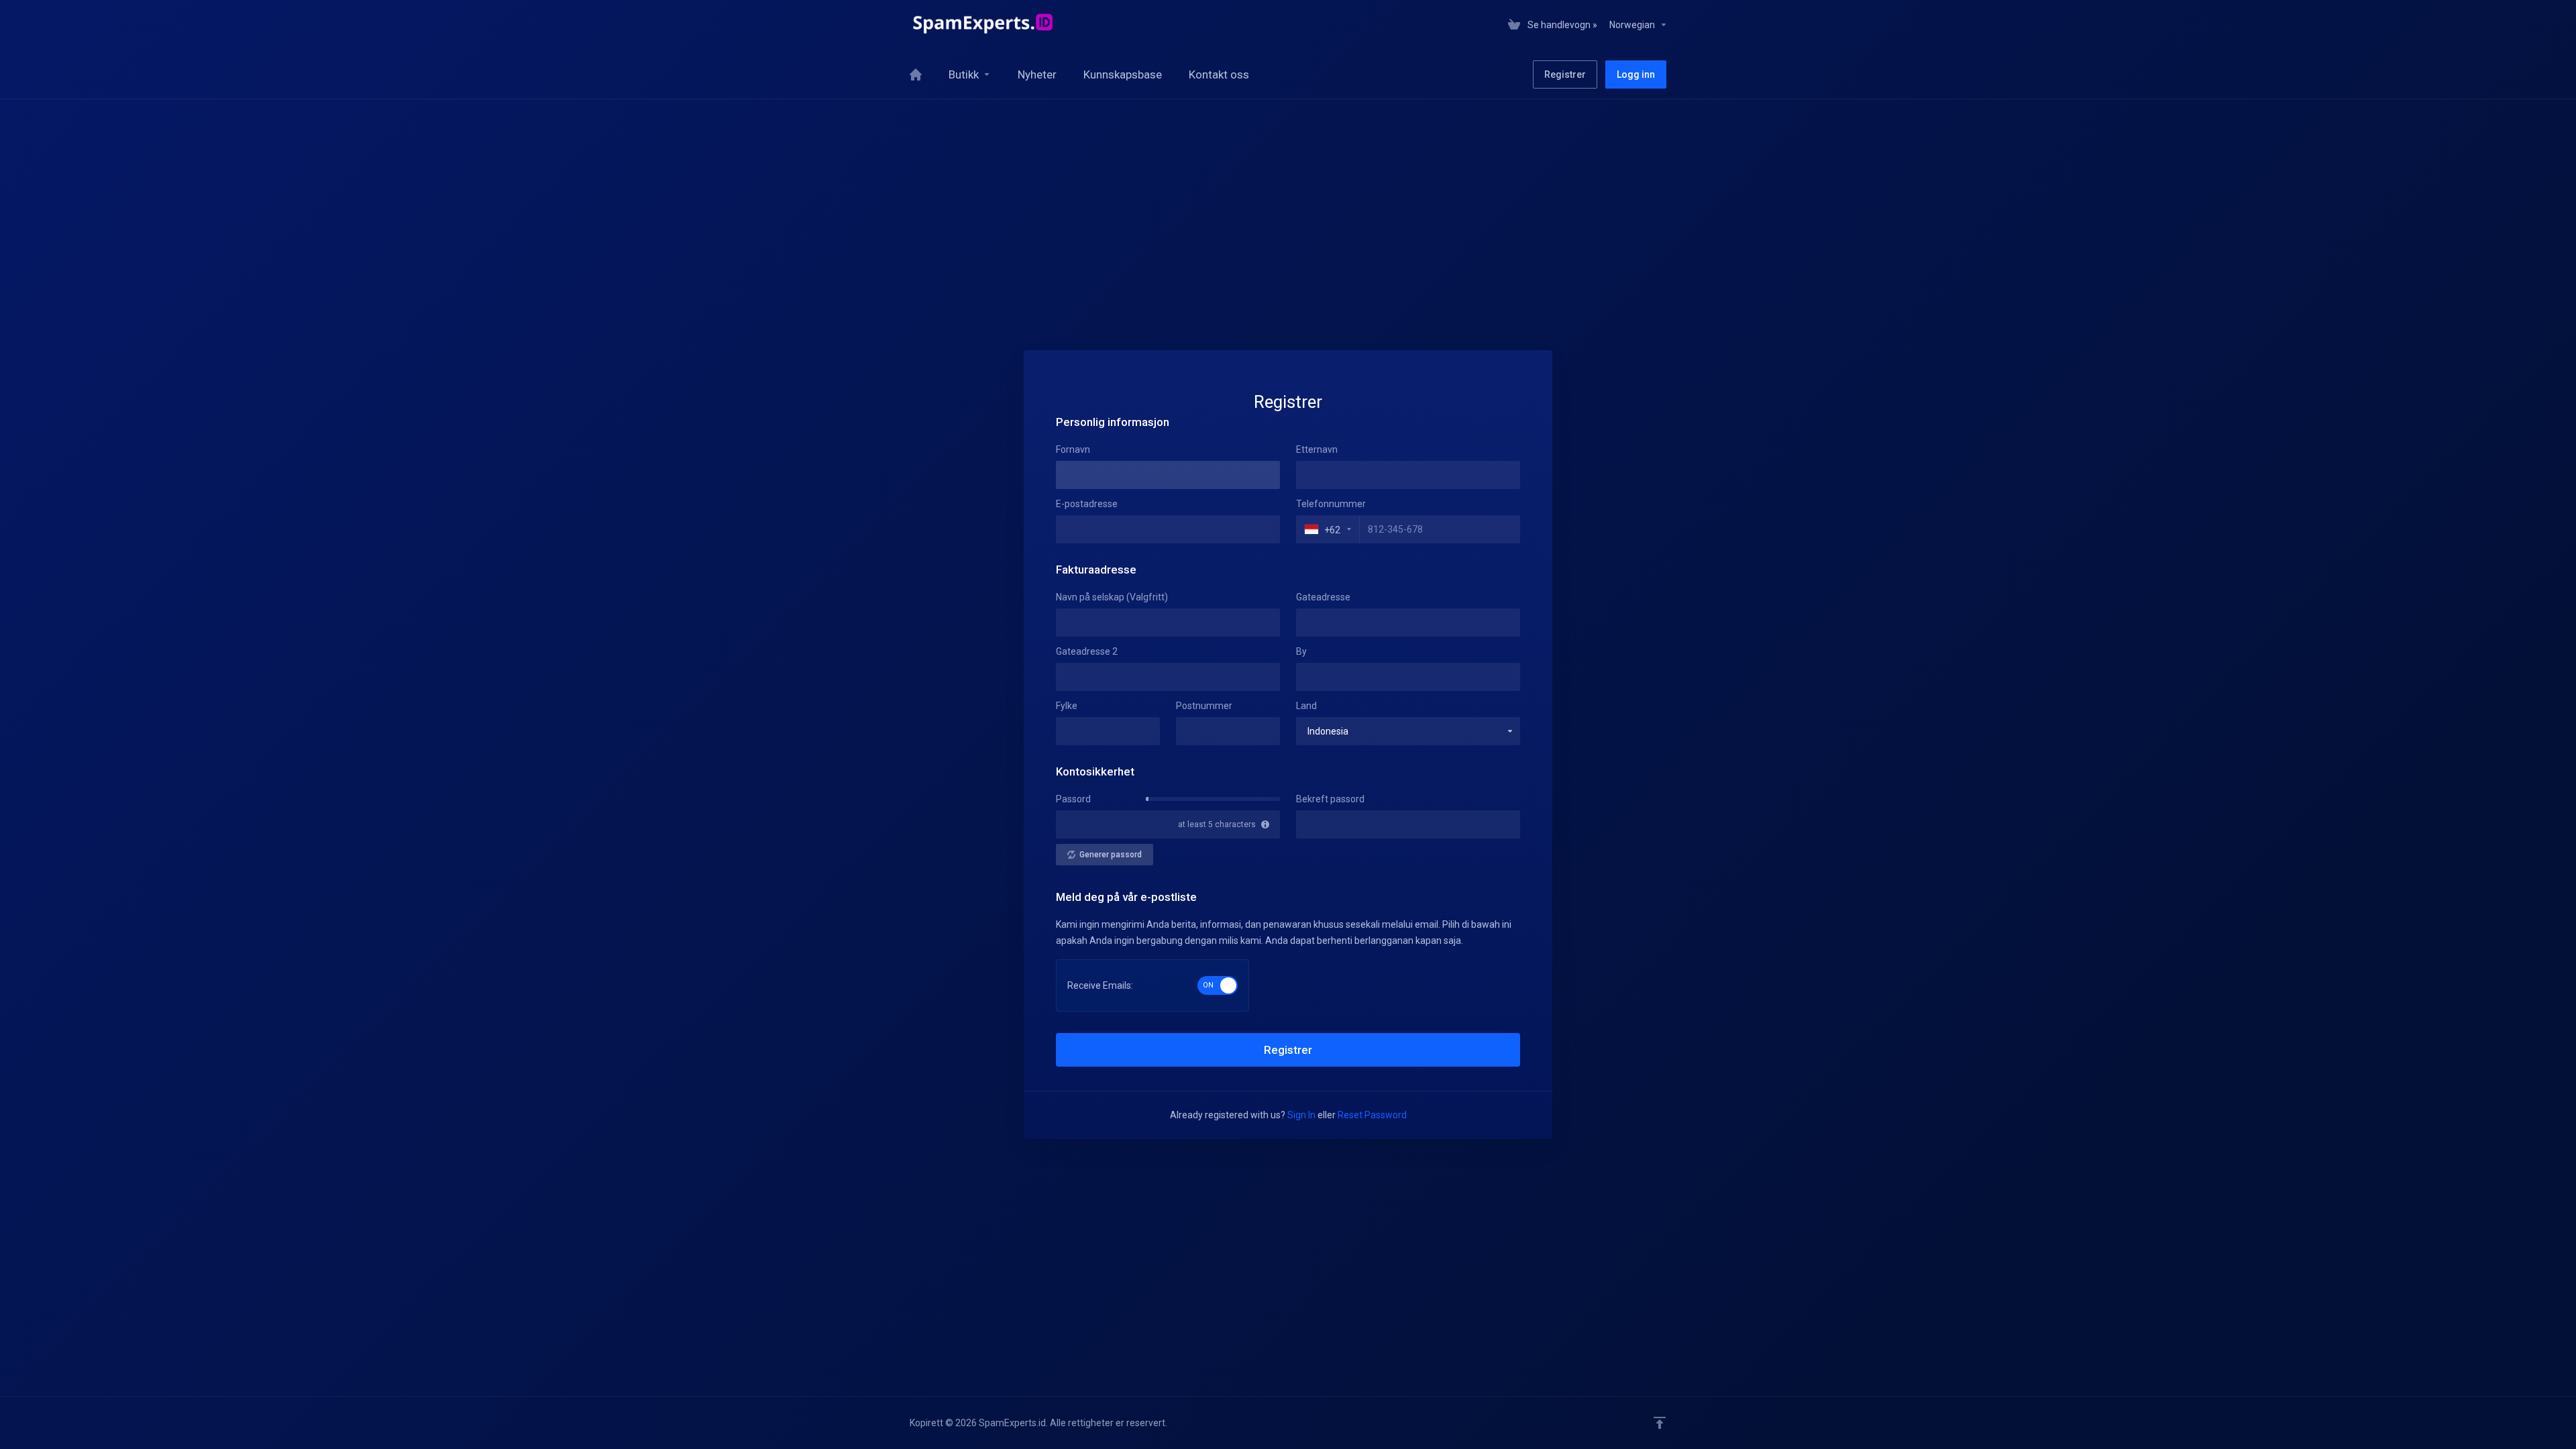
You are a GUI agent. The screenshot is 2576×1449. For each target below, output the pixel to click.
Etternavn (1317, 449)
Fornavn (1073, 449)
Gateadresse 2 (1087, 651)
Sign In (1301, 1115)
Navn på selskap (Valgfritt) (1112, 597)
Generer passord (1111, 855)
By (1301, 651)
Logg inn (1636, 74)
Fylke (1067, 706)
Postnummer (1204, 706)
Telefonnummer (1331, 504)
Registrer (1565, 74)
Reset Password (1372, 1115)
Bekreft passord (1330, 799)
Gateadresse (1323, 597)
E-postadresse (1087, 504)
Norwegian (1633, 25)
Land (1306, 706)
